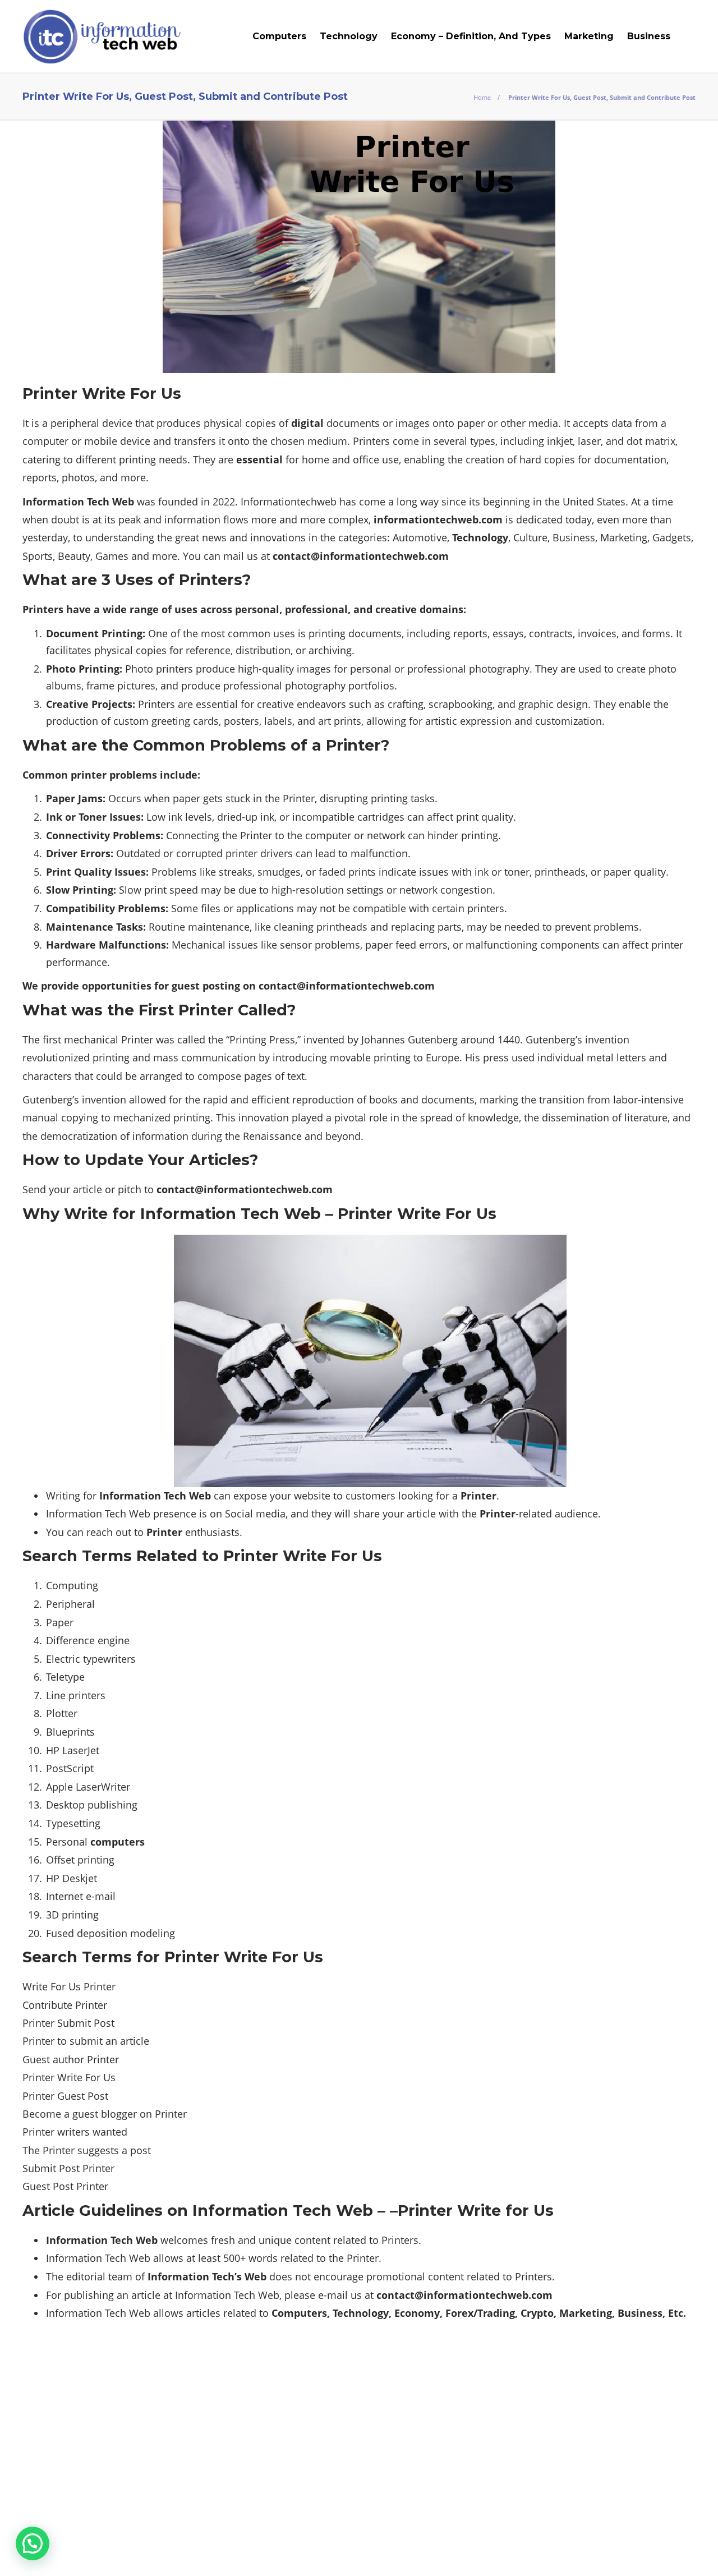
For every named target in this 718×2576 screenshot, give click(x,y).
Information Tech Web (661, 2534)
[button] (33, 2543)
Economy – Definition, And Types (471, 36)
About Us (409, 2551)
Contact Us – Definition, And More (617, 2551)
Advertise (503, 2551)
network (418, 890)
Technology (349, 36)
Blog (455, 2551)
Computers (279, 36)
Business (649, 36)
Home (482, 97)
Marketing (589, 36)
